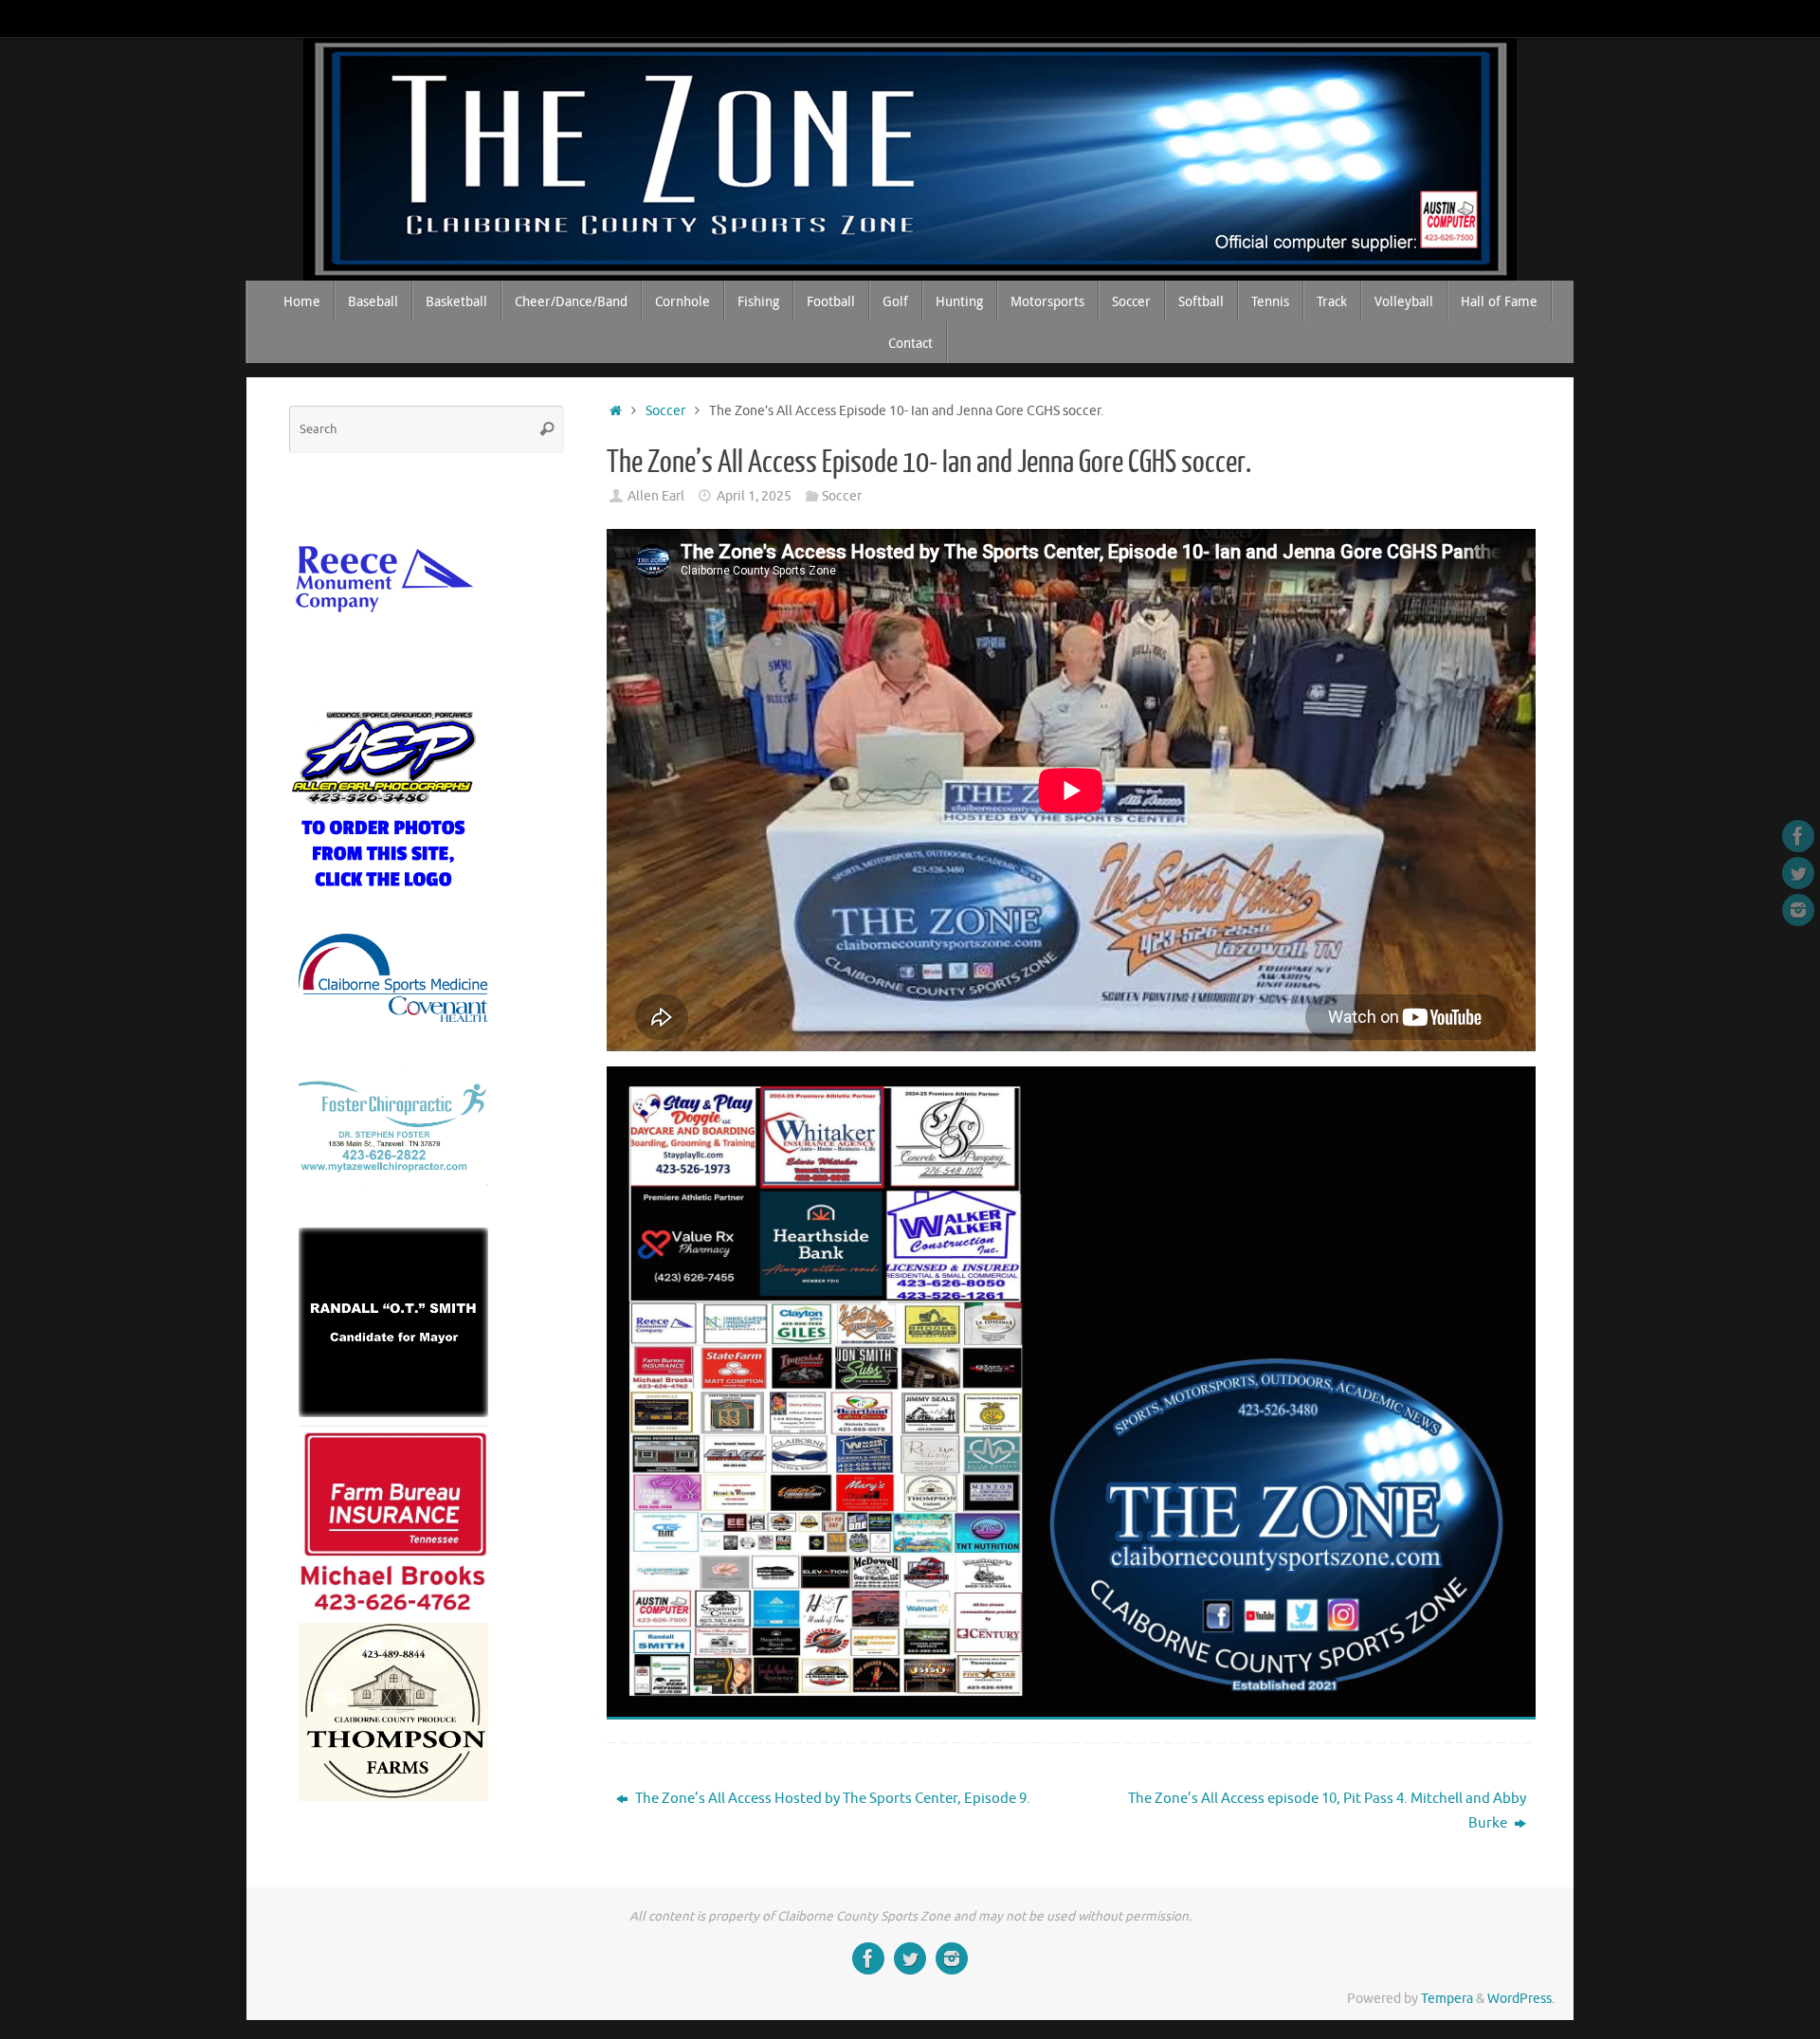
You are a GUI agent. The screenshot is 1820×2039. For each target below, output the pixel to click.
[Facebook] (1798, 836)
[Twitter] (1798, 873)
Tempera (1447, 1999)
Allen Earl (656, 496)
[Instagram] (1798, 910)
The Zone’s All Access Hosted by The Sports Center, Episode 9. (831, 1799)
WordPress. (1521, 1999)
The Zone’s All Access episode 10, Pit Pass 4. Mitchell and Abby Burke (1327, 1811)
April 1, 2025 (754, 496)
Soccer (665, 411)
